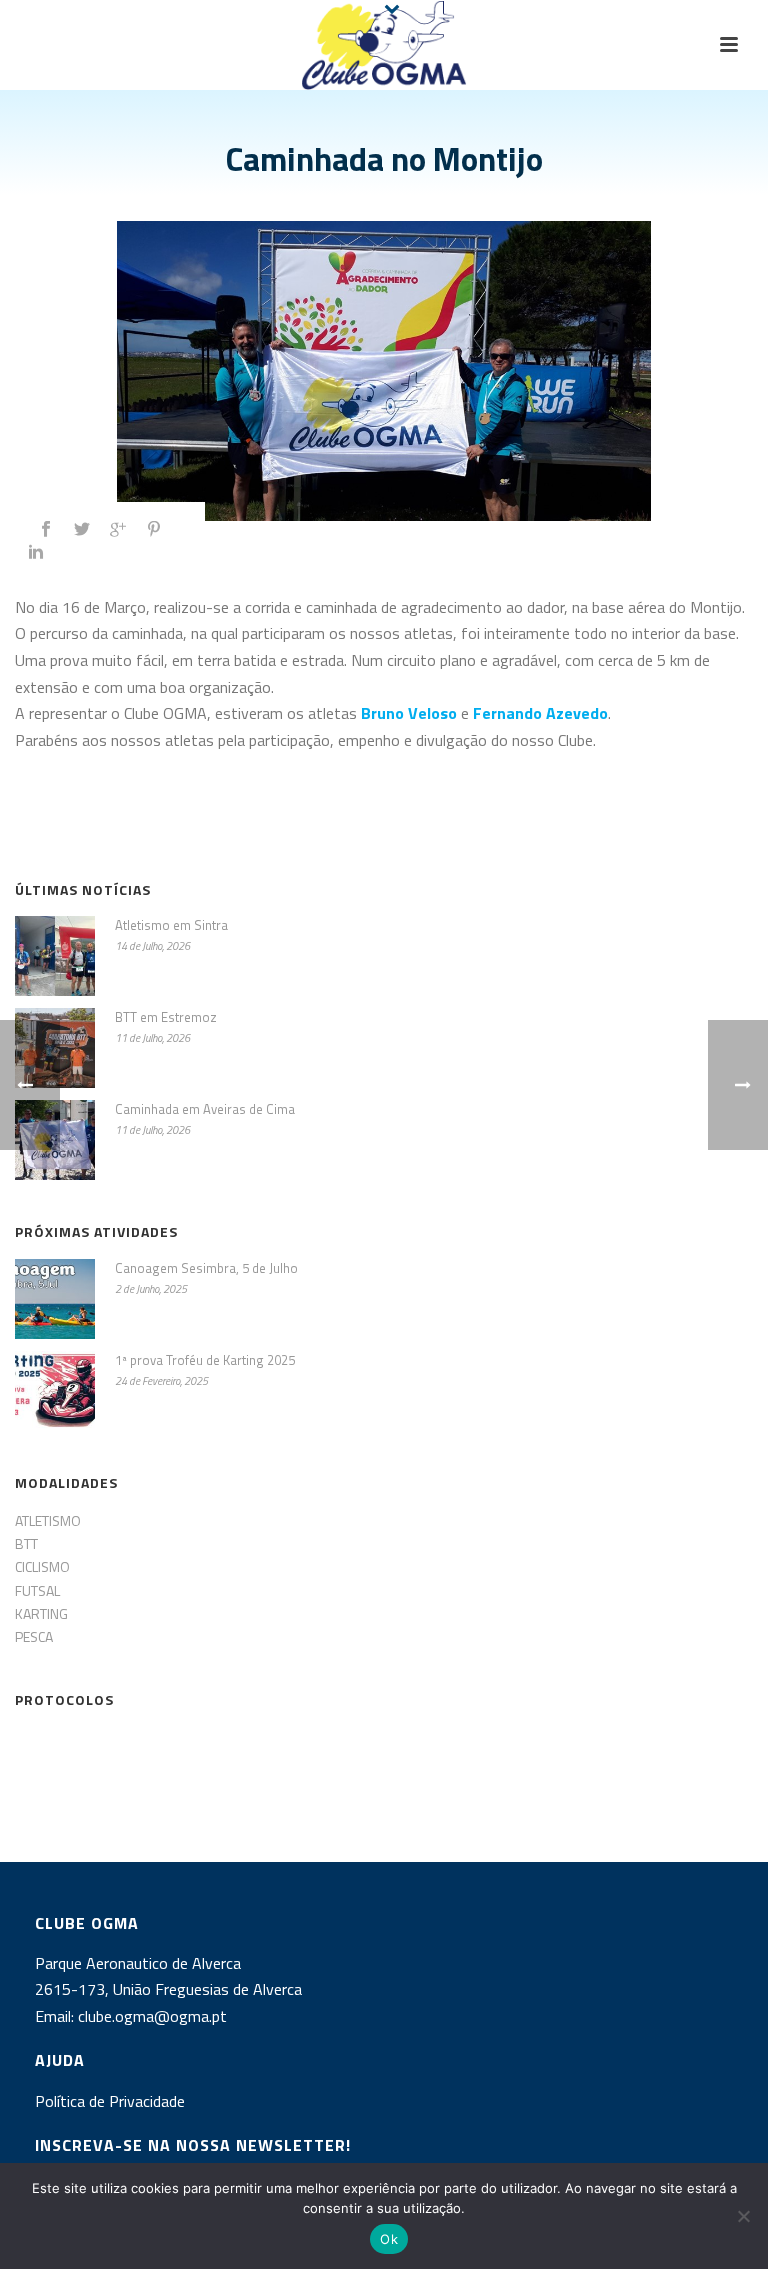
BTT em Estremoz (166, 1017)
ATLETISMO (48, 1520)
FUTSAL (37, 1590)
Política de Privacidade (110, 2101)
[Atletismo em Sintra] (55, 956)
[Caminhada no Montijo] (384, 371)
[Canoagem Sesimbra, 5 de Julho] (55, 1299)
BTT (26, 1543)
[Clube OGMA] (383, 45)
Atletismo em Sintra (171, 925)
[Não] (743, 2216)
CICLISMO (42, 1566)
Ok (389, 2239)
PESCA (34, 1636)
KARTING (41, 1613)
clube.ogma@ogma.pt (154, 2016)
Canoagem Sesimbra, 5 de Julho (206, 1268)
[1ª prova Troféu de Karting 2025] (55, 1391)
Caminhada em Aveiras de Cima (205, 1109)
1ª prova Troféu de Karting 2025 (205, 1360)
